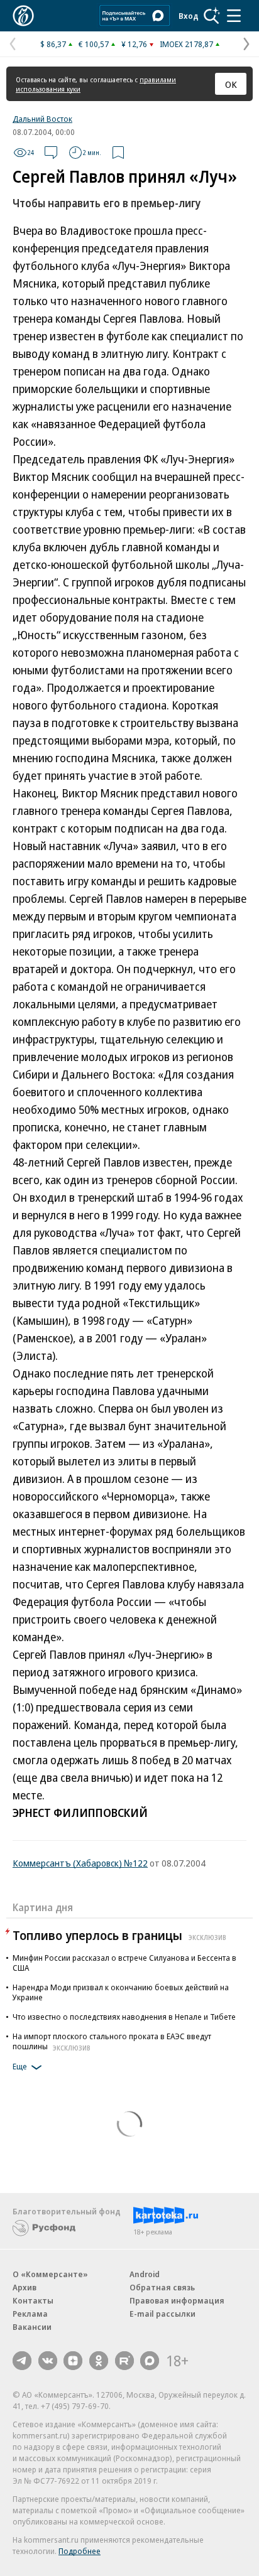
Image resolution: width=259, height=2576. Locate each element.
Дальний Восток (42, 119)
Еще (20, 2066)
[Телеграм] (22, 2361)
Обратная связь (162, 2287)
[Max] (150, 2361)
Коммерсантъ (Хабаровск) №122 (80, 1863)
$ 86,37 (53, 44)
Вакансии (32, 2327)
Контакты (33, 2300)
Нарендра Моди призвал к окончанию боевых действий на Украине (121, 1992)
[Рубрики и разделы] (234, 16)
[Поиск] (212, 16)
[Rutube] (124, 2361)
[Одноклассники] (99, 2361)
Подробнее (80, 2551)
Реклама (30, 2314)
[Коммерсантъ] (23, 16)
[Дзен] (73, 2361)
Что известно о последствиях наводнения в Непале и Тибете (124, 2017)
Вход (189, 16)
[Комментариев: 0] (51, 153)
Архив (25, 2287)
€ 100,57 (94, 44)
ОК (231, 84)
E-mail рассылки (163, 2314)
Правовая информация (177, 2300)
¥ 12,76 (134, 44)
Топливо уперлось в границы (119, 1935)
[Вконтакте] (48, 2361)
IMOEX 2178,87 (186, 44)
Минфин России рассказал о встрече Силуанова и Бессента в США (124, 1963)
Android (145, 2274)
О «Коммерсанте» (50, 2274)
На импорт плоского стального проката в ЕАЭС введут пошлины (112, 2041)
